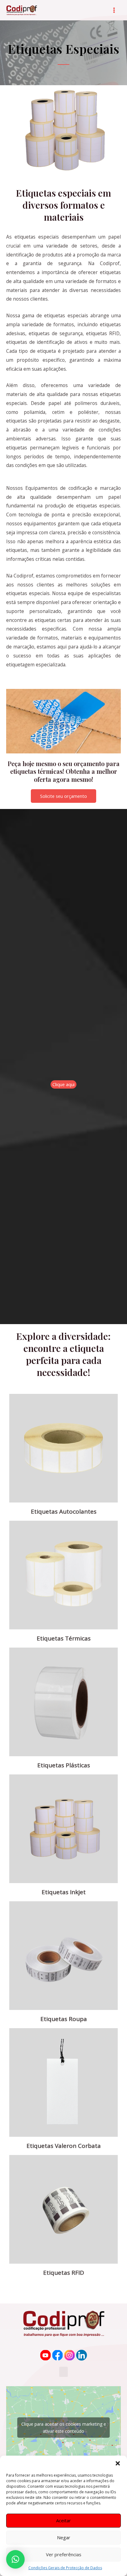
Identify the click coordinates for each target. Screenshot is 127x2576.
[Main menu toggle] (114, 10)
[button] (118, 2463)
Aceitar (63, 2520)
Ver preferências (64, 2554)
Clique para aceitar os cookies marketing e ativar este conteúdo (64, 2428)
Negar (64, 2537)
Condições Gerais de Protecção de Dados (65, 2568)
